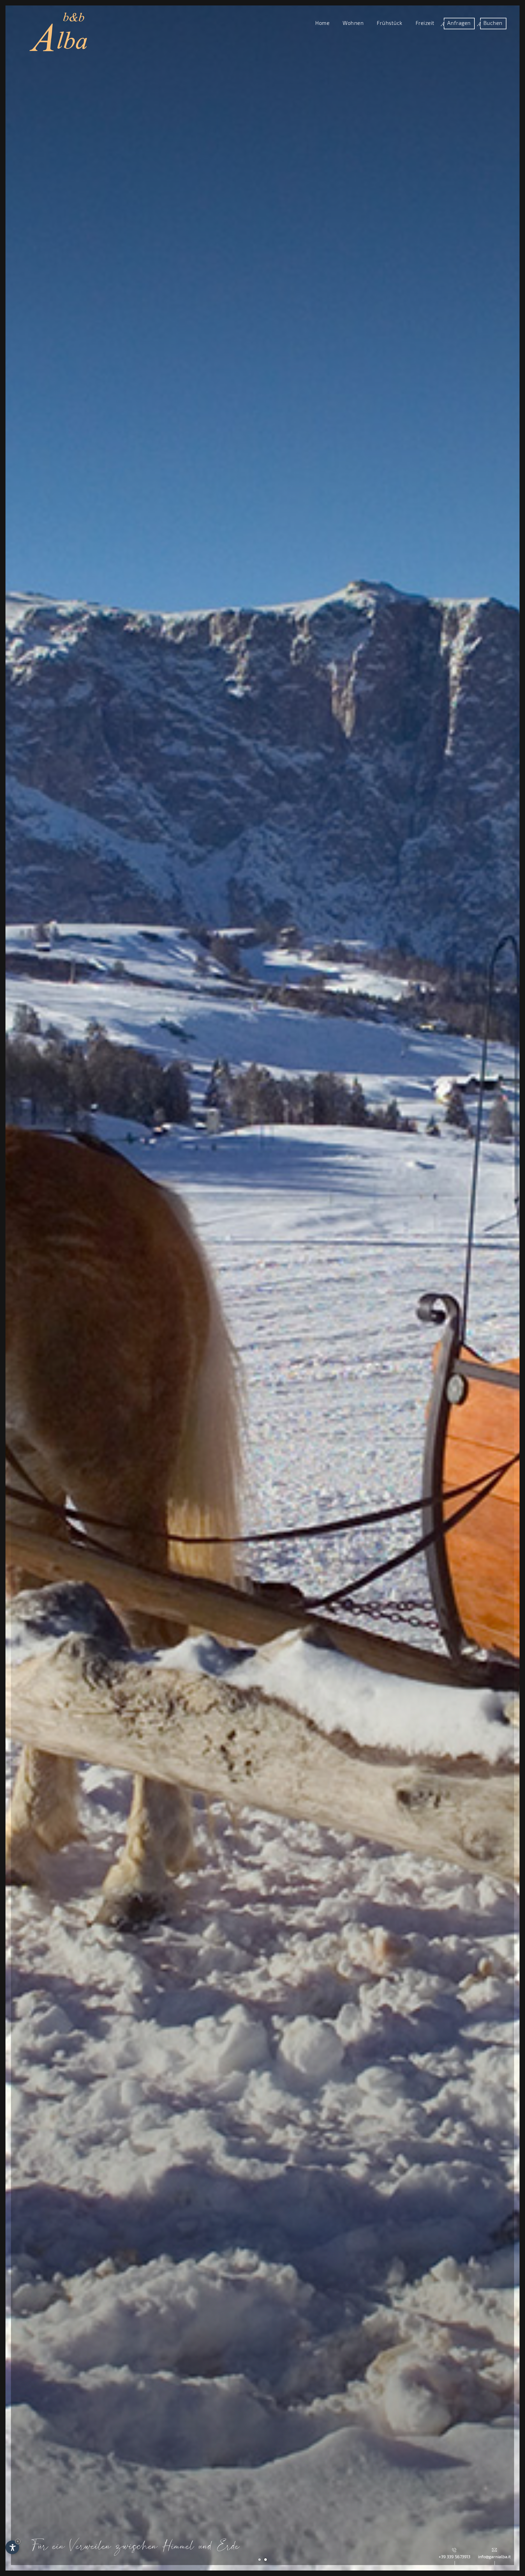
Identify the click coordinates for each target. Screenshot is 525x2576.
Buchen (493, 23)
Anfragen (459, 23)
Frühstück (390, 23)
